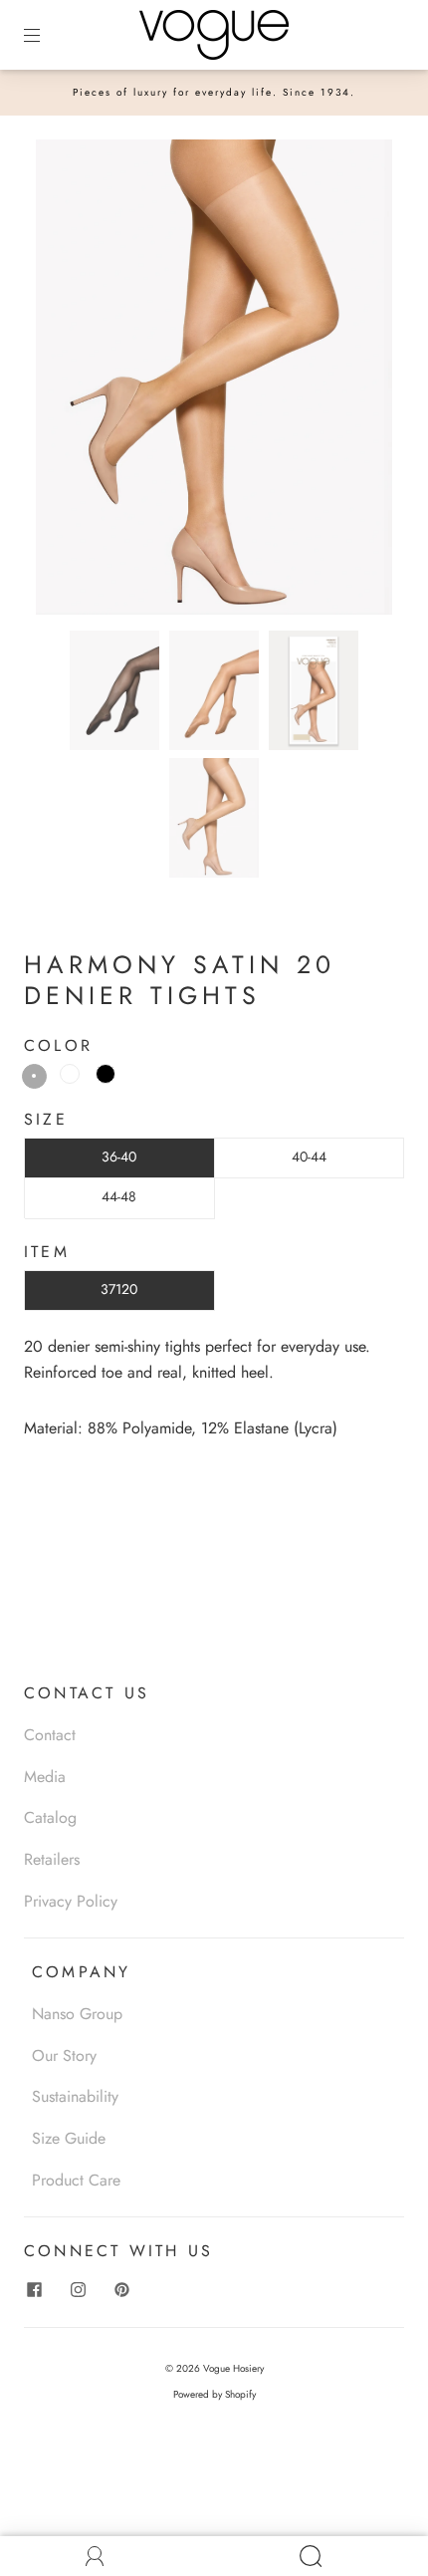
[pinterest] (121, 2289)
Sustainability (75, 2096)
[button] (72, 381)
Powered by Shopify (214, 2394)
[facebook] (34, 2289)
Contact (50, 1735)
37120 (119, 1289)
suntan (34, 1076)
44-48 (119, 1196)
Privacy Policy (71, 1901)
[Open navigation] (46, 35)
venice (70, 1074)
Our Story (64, 2056)
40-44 (309, 1157)
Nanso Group (77, 2014)
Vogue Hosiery (233, 2368)
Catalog (50, 1817)
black (106, 1074)
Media (45, 1777)
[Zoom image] (214, 381)
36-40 (119, 1157)
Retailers (52, 1859)
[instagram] (78, 2289)
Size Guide (69, 2138)
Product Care (76, 2180)
